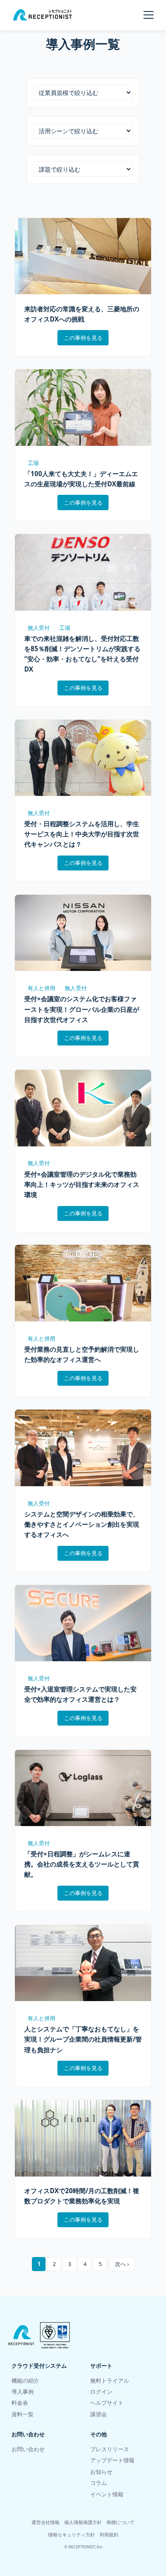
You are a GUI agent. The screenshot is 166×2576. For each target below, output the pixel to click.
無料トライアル (110, 2381)
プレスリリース (110, 2449)
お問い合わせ (28, 2449)
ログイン (101, 2392)
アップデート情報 (112, 2460)
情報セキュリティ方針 (72, 2534)
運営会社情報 (46, 2522)
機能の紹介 (25, 2381)
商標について (120, 2522)
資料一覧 (23, 2414)
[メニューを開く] (149, 15)
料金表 (20, 2403)
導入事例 (23, 2392)
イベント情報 (107, 2494)
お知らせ (101, 2472)
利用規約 (109, 2534)
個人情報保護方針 (83, 2522)
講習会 (99, 2414)
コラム (99, 2483)
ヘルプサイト (107, 2403)
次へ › (122, 2264)
